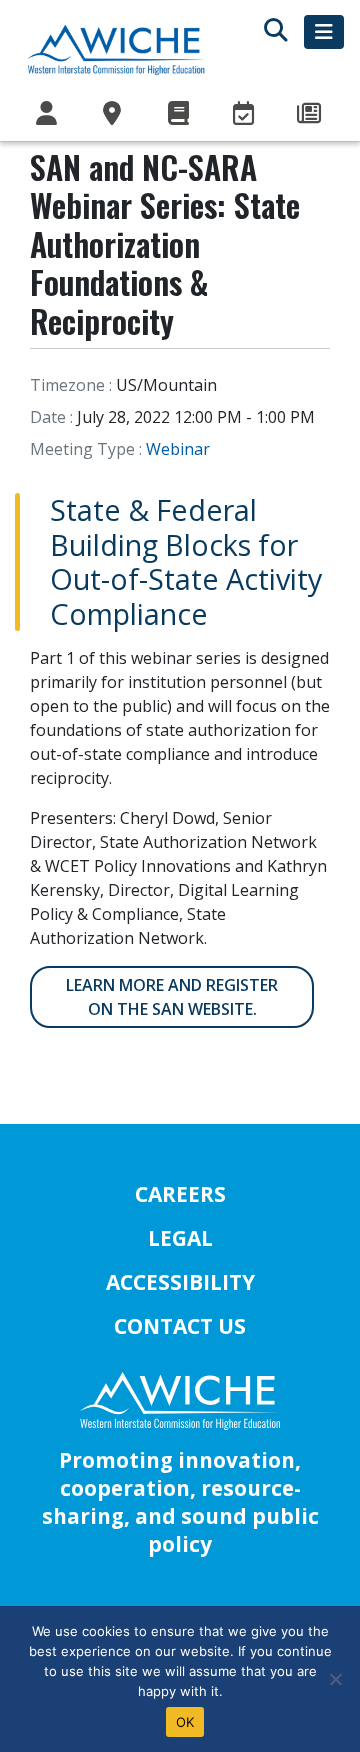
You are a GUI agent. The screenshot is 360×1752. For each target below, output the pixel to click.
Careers (180, 1194)
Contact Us (180, 1326)
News (311, 114)
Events (246, 114)
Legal (180, 1238)
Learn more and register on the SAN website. (172, 997)
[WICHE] (116, 49)
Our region (115, 114)
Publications (180, 114)
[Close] (335, 1679)
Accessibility (180, 1282)
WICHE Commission (49, 114)
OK (185, 1722)
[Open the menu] (324, 32)
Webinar (178, 449)
